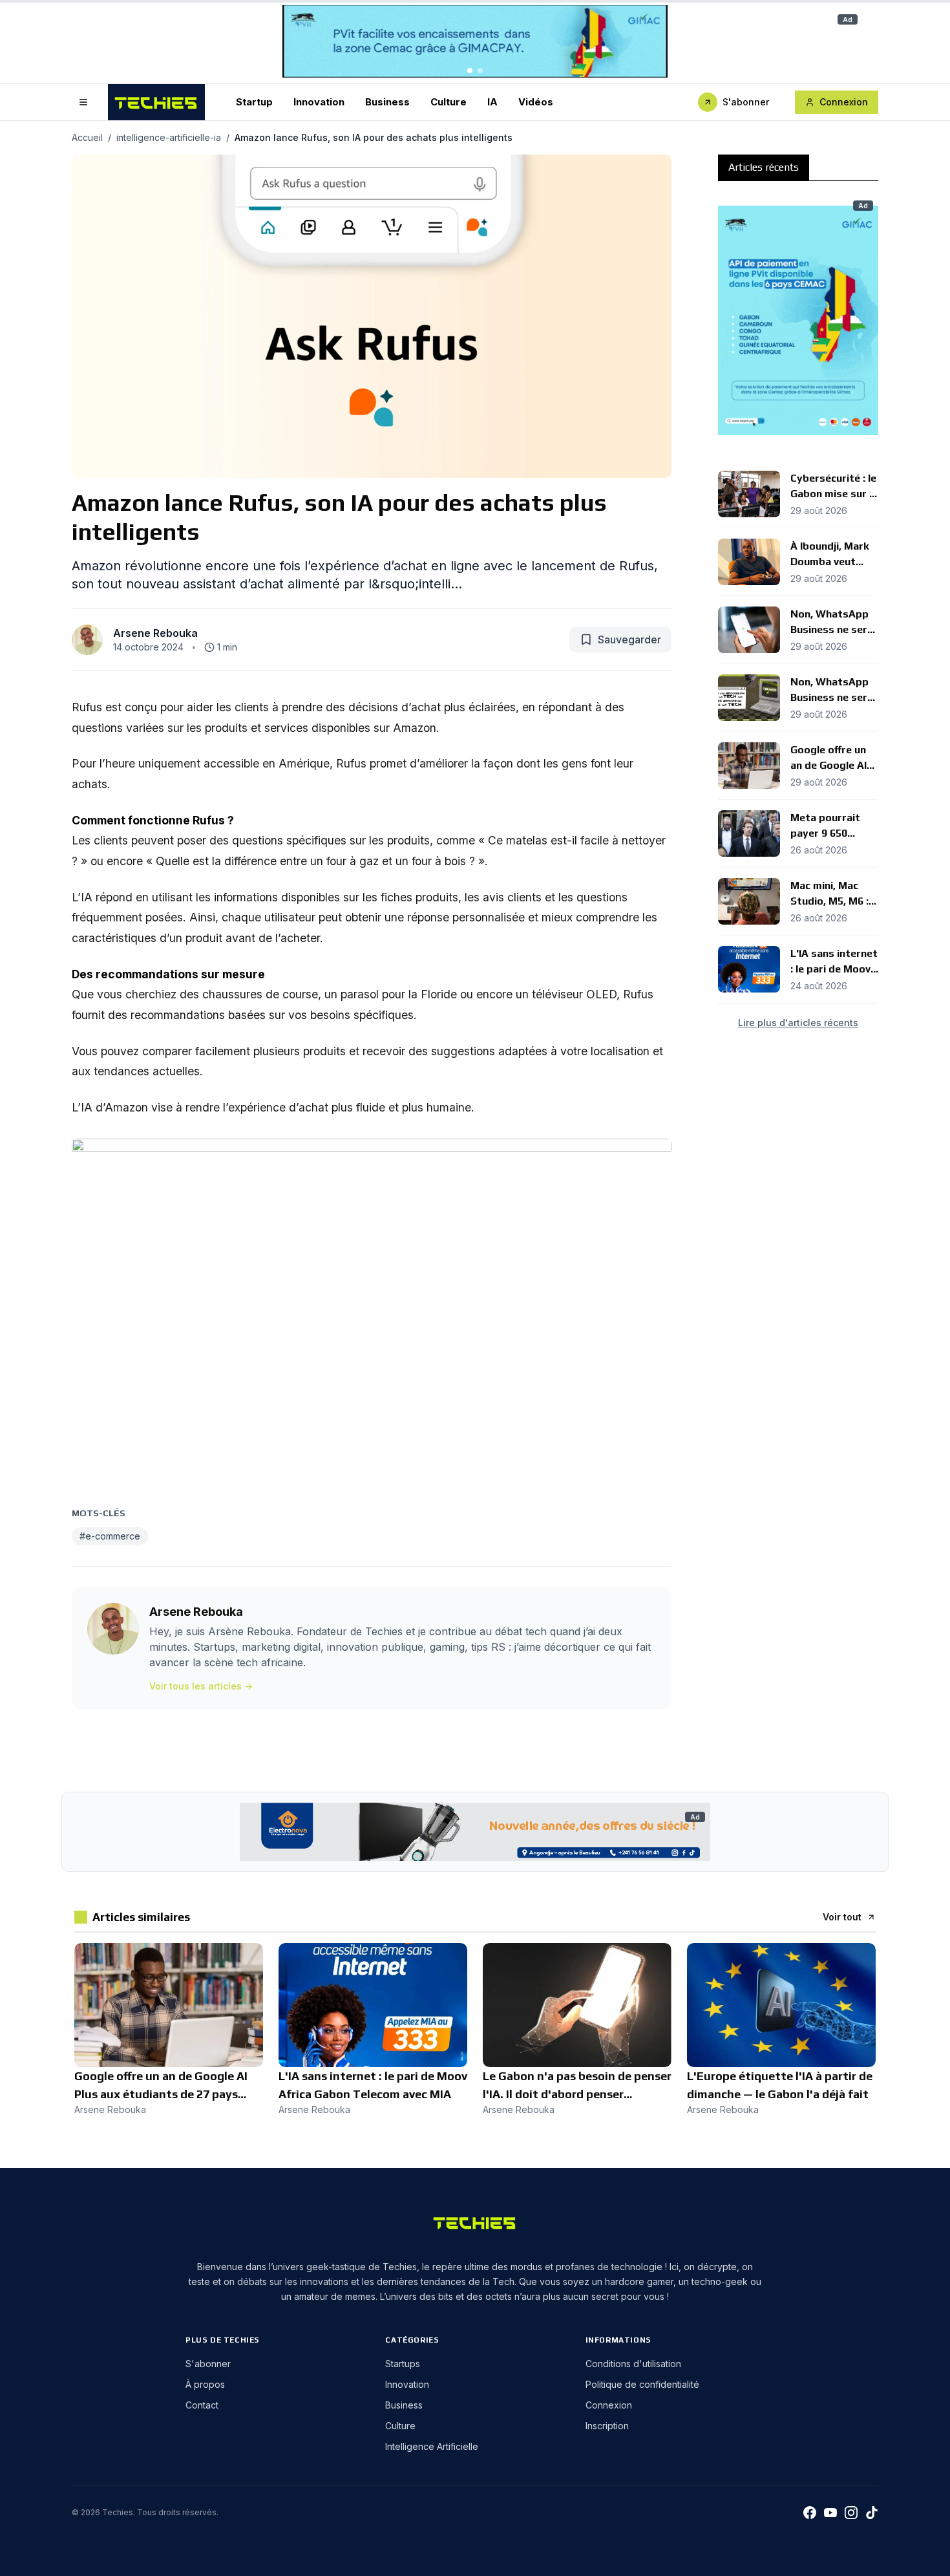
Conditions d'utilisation (633, 2364)
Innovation (319, 101)
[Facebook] (810, 2513)
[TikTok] (872, 2513)
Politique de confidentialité (642, 2384)
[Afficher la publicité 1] (470, 70)
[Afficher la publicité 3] (808, 442)
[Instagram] (851, 2513)
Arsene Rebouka (155, 633)
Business (387, 101)
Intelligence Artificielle (432, 2446)
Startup (254, 101)
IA (492, 101)
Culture (449, 101)
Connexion (844, 102)
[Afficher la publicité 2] (480, 70)
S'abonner (746, 102)
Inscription (607, 2426)
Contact (202, 2405)
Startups (403, 2364)
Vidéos (536, 101)
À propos (205, 2384)
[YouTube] (830, 2513)
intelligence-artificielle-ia (169, 137)
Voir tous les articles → (201, 1686)
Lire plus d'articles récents (798, 1023)
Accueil (87, 137)
